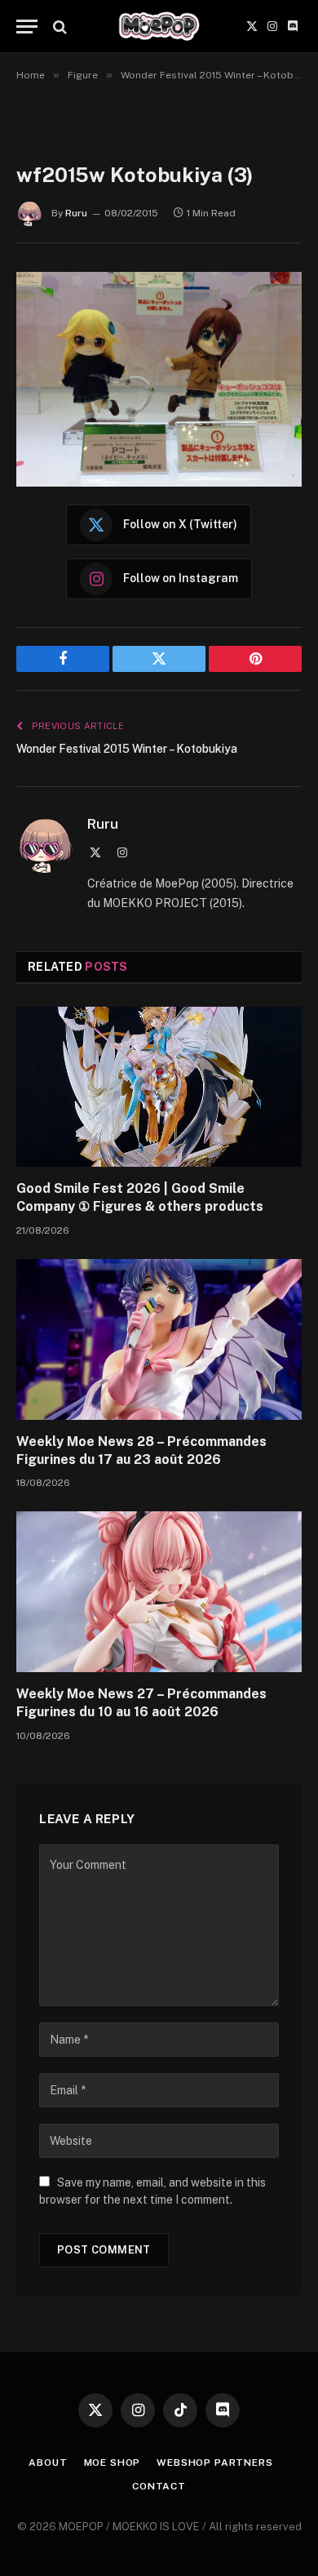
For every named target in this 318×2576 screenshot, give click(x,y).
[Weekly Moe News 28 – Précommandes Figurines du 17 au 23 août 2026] (159, 1339)
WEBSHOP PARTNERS (214, 2463)
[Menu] (27, 27)
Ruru (76, 213)
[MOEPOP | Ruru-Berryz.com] (159, 27)
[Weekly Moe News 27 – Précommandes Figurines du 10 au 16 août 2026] (159, 1592)
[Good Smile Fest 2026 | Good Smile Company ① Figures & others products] (159, 1087)
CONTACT (159, 2486)
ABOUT (48, 2463)
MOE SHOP (113, 2463)
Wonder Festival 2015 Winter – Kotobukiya (127, 749)
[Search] (58, 27)
